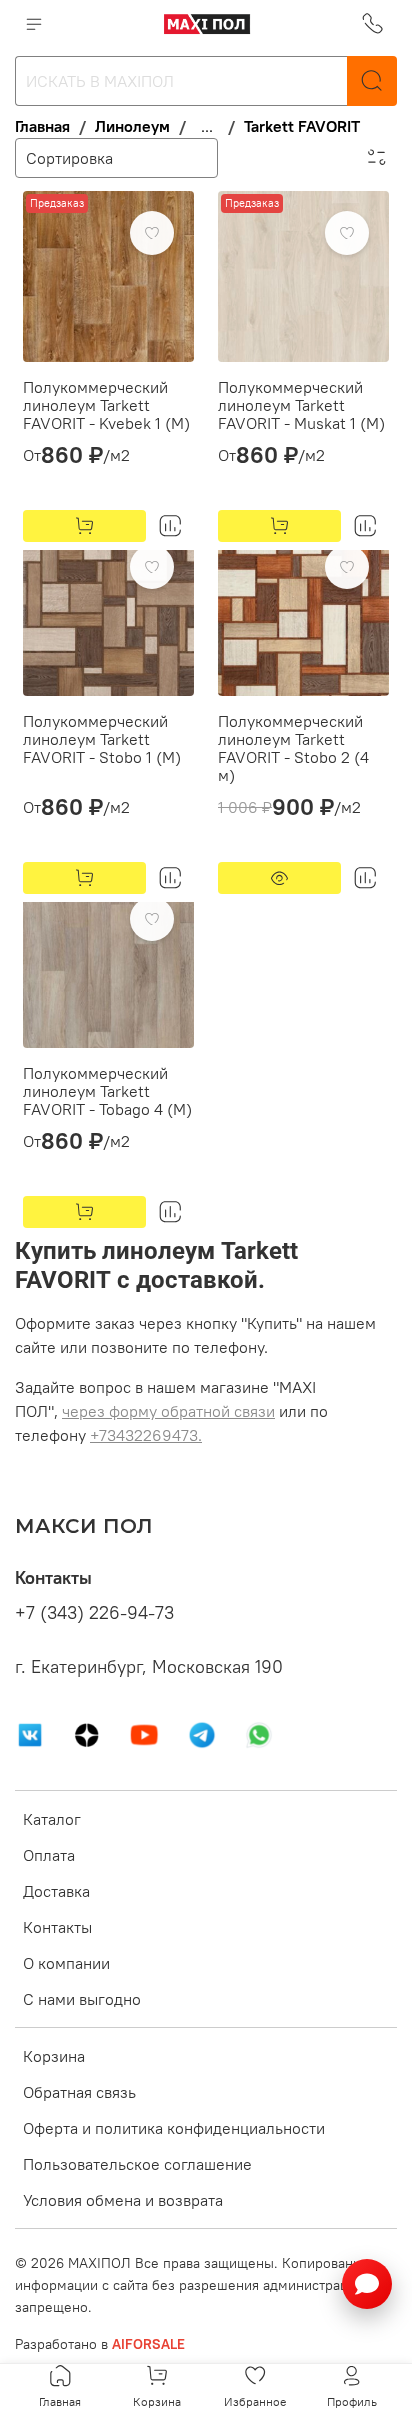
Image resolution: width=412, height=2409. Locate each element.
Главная (42, 126)
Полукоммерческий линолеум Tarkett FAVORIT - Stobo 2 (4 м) (293, 748)
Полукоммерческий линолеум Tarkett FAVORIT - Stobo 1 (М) (102, 739)
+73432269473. (146, 1435)
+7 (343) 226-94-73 (94, 1613)
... (207, 126)
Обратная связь (79, 2092)
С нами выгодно (82, 1999)
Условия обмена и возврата (123, 2200)
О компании (66, 1963)
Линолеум (132, 126)
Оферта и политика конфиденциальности (174, 2128)
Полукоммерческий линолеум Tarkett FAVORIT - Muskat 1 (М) (301, 405)
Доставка (56, 1891)
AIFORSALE (148, 2344)
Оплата (49, 1855)
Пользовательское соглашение (137, 2164)
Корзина (54, 2056)
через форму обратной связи (168, 1411)
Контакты (57, 1927)
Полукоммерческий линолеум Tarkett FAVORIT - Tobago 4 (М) (107, 1091)
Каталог (52, 1819)
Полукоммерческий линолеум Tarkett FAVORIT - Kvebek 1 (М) (106, 405)
